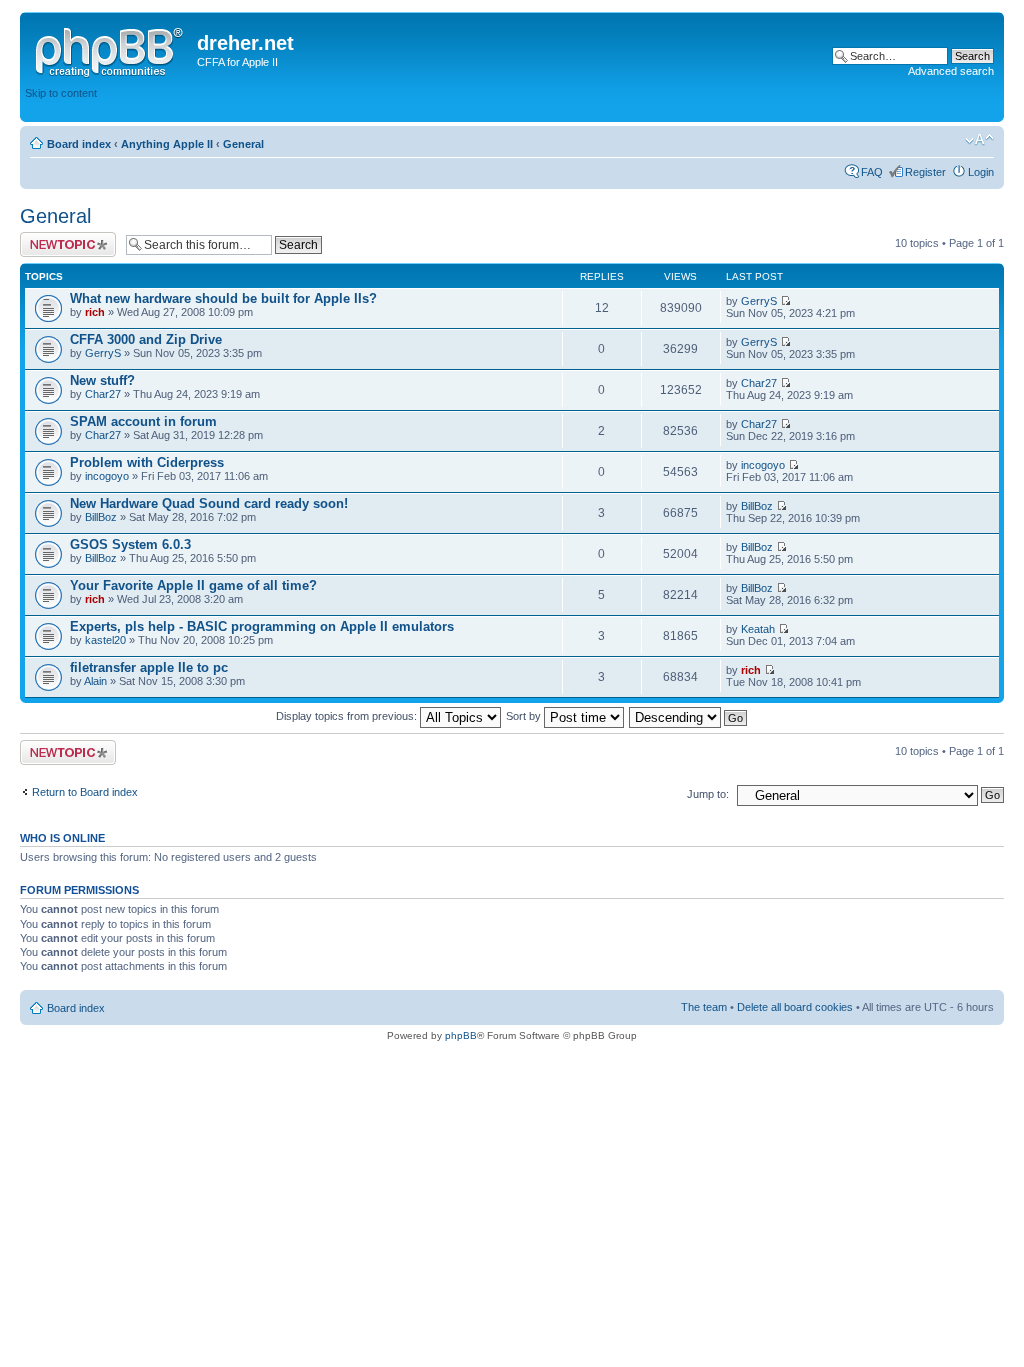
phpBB (461, 1035)
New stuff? (102, 380)
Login (981, 172)
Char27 (103, 394)
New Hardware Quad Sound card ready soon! (209, 503)
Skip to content (61, 93)
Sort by (525, 716)
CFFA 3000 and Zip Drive (146, 339)
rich (95, 312)
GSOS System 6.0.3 (130, 544)
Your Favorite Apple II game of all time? (193, 585)
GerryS (759, 301)
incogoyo (107, 476)
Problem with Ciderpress (147, 462)
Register (925, 172)
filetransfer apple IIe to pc (149, 667)
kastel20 (105, 640)
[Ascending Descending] (689, 716)
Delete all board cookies (795, 1007)
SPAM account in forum (143, 421)
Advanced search (951, 71)
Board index (79, 144)
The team (704, 1007)
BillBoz (101, 517)
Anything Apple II (167, 144)
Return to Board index (85, 792)
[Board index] (111, 49)
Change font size (979, 140)
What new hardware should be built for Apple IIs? (223, 298)
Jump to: (708, 794)
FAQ (872, 172)
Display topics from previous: (348, 716)
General (243, 144)
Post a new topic (60, 238)
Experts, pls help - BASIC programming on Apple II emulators (262, 626)
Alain (95, 681)
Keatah (758, 629)
